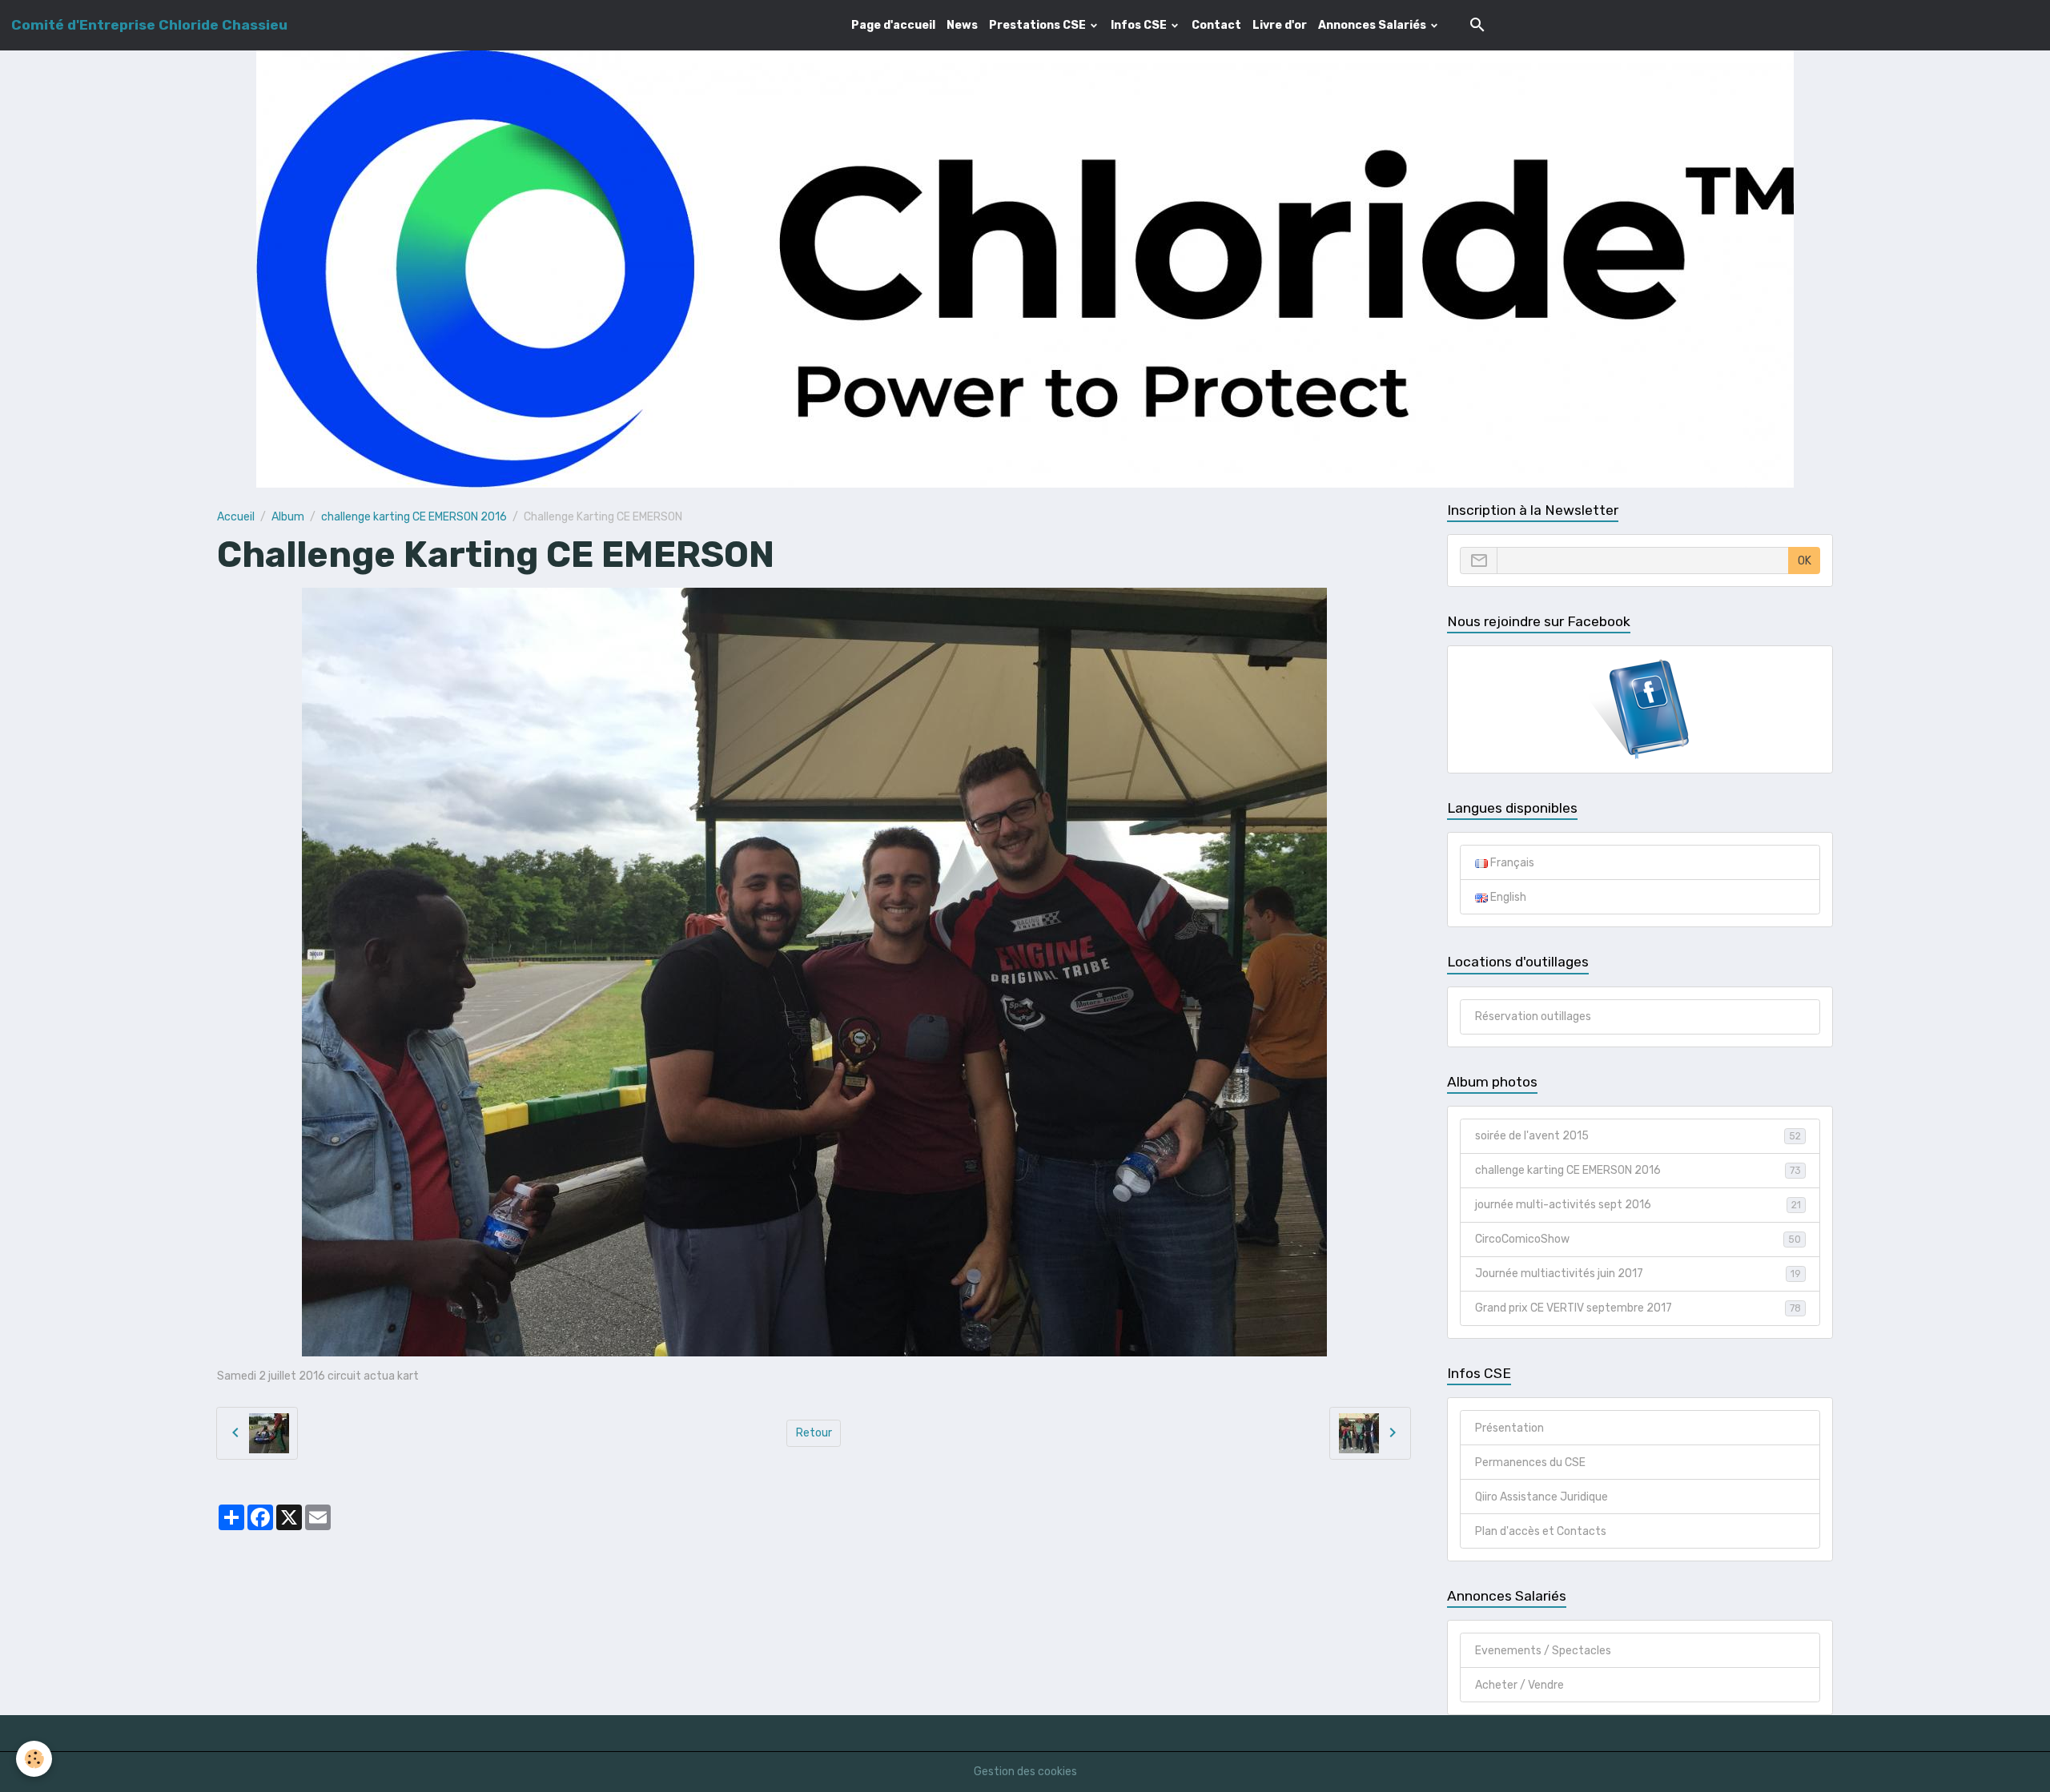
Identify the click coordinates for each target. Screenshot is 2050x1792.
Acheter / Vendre (1519, 1685)
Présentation (1509, 1428)
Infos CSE (1140, 25)
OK (1805, 561)
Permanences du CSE (1530, 1463)
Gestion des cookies (1025, 1772)
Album (288, 517)
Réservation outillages (1533, 1017)
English (1507, 897)
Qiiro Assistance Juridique (1542, 1497)
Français (1511, 863)
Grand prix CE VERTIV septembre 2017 (1638, 1308)
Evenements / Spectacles (1543, 1651)
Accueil (236, 517)
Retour (814, 1433)
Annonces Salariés (1373, 25)
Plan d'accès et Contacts (1541, 1531)
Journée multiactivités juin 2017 (1638, 1274)
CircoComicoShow (1638, 1239)
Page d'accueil (893, 25)
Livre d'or (1280, 25)
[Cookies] (34, 1759)
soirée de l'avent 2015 (1638, 1136)
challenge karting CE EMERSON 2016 (414, 517)
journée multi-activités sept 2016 (1638, 1205)
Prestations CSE (1039, 25)
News (962, 25)
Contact (1216, 25)
